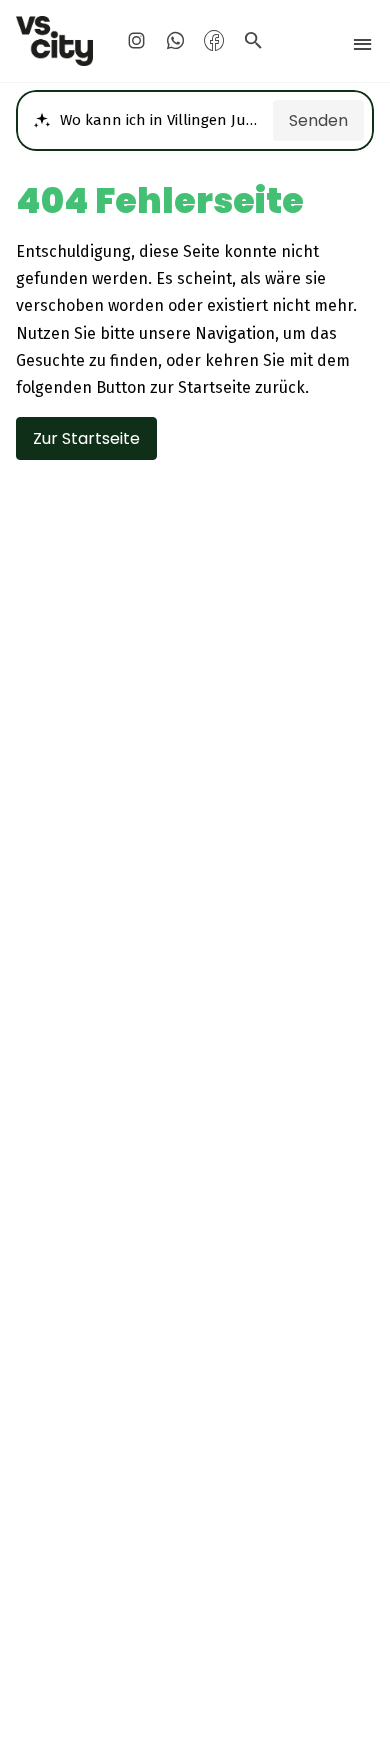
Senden (318, 120)
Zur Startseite (86, 438)
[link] (55, 41)
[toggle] (362, 44)
